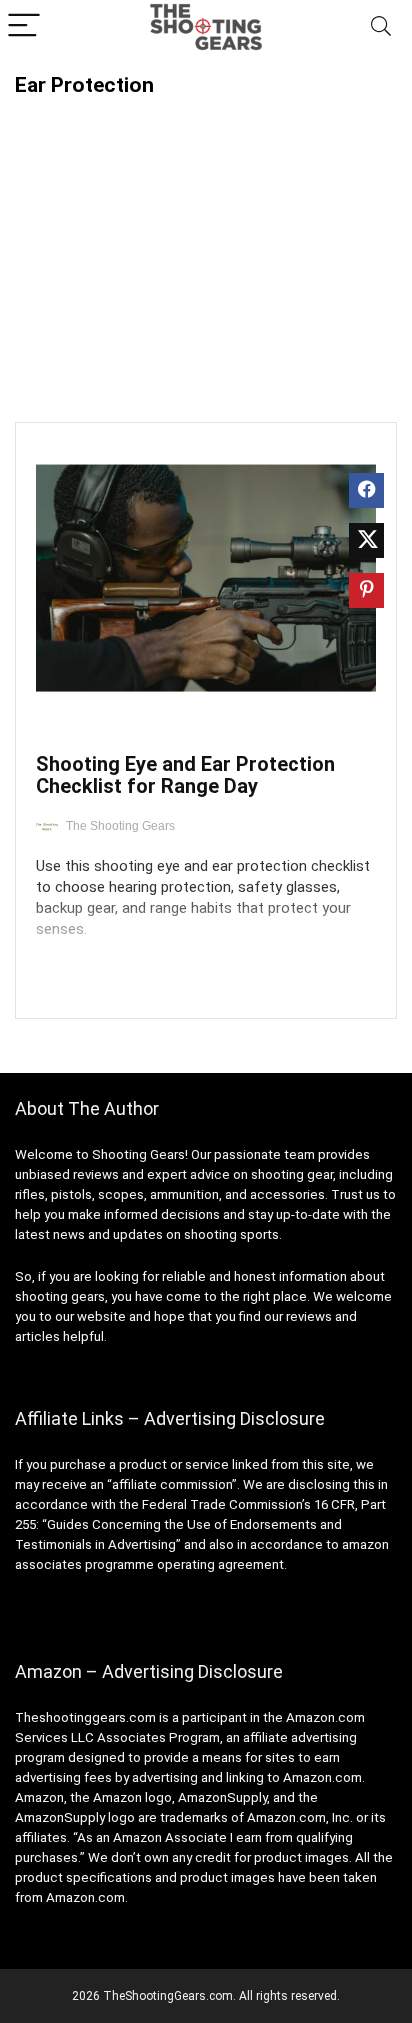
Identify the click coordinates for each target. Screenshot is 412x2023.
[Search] (381, 26)
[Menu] (24, 26)
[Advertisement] (206, 247)
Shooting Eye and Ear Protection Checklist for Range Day (185, 775)
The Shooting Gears (120, 826)
